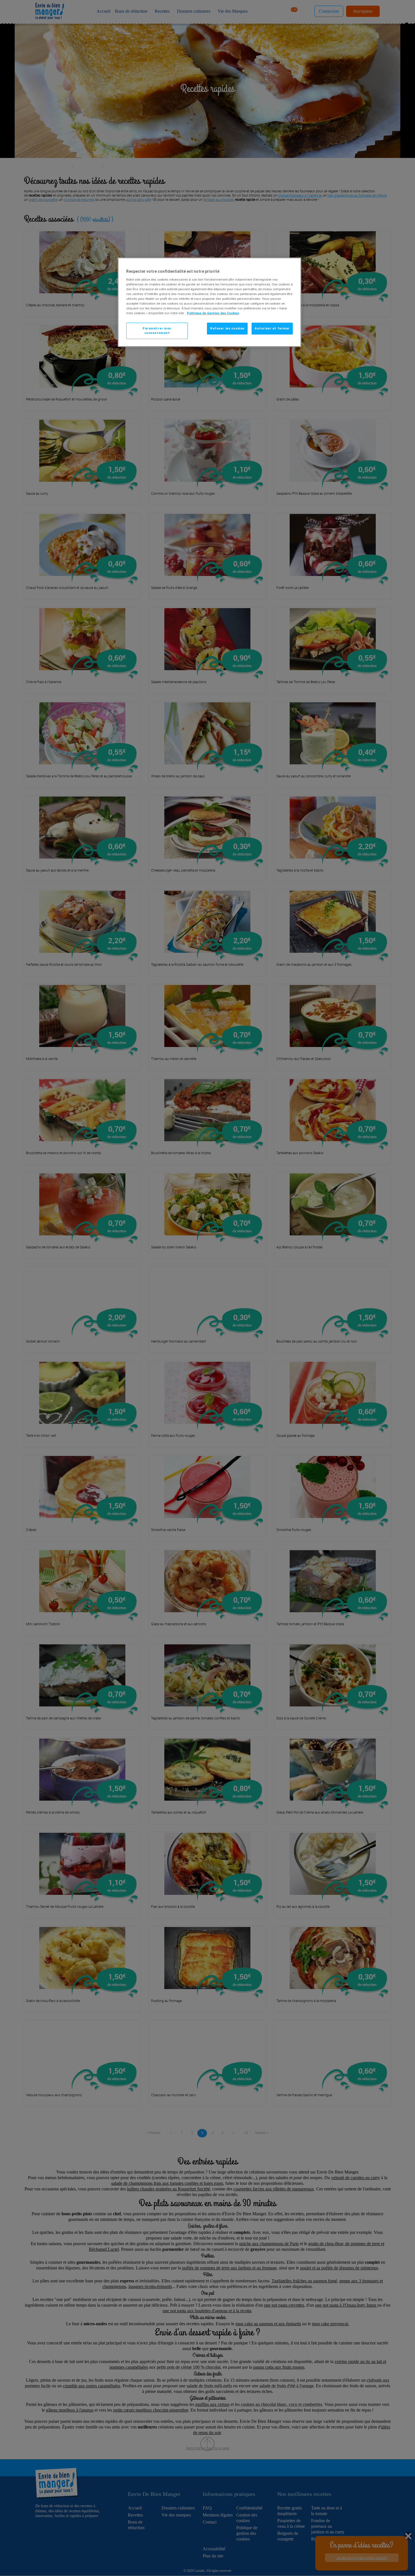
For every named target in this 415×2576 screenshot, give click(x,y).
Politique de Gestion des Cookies (213, 313)
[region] (209, 302)
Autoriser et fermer (272, 328)
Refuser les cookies (227, 328)
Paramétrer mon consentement (157, 331)
